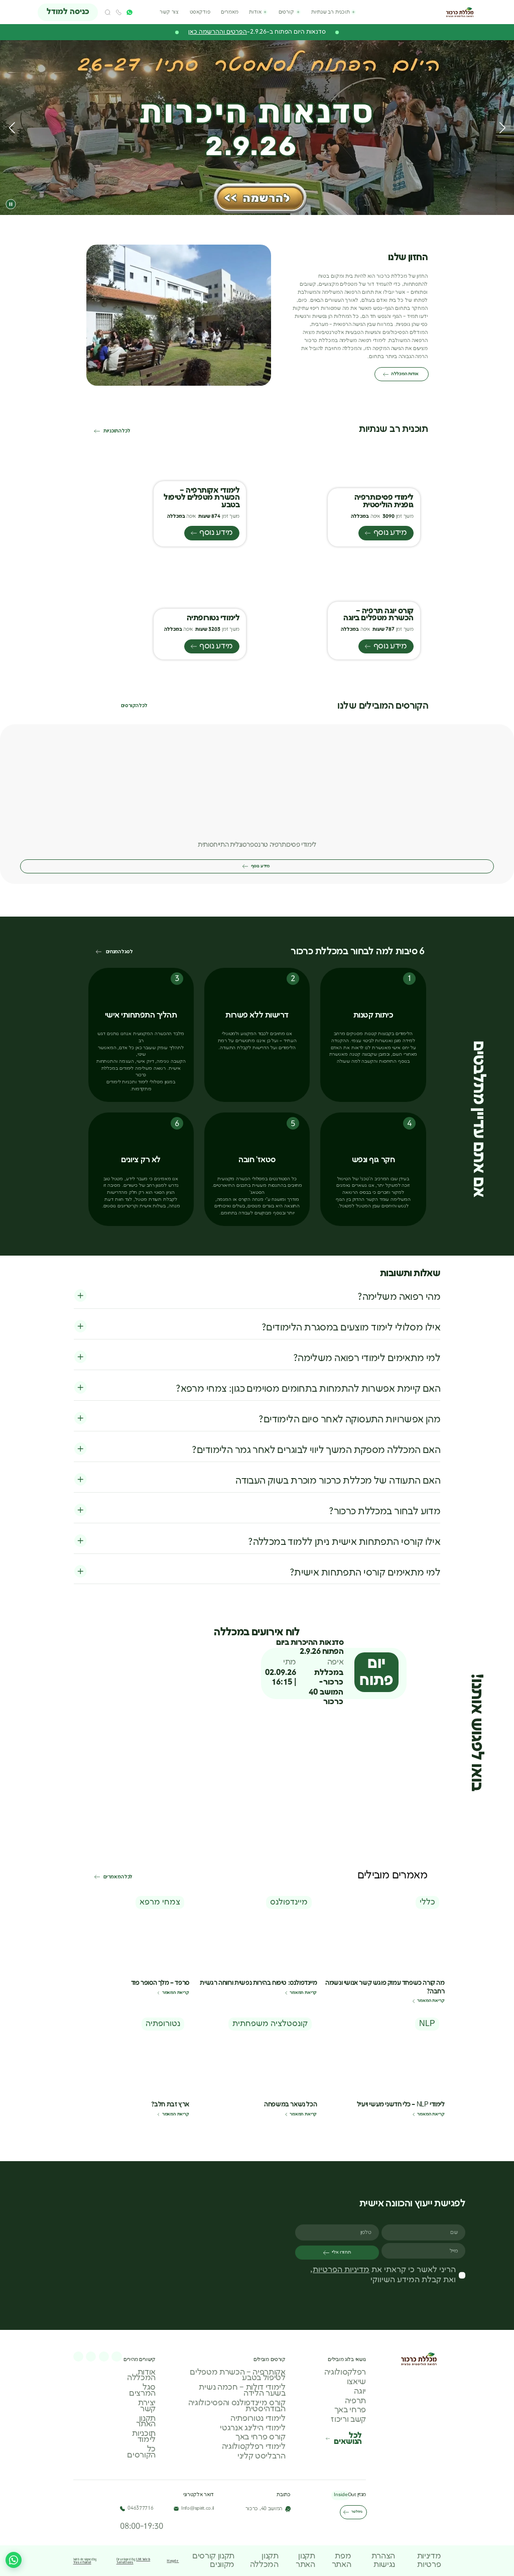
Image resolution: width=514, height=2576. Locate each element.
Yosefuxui (82, 2561)
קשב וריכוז (348, 2420)
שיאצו (356, 2382)
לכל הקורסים (134, 706)
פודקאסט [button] (200, 12)
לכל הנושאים (348, 2439)
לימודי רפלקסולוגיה (254, 2447)
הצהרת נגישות (383, 2560)
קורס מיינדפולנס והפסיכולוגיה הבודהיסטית (237, 2406)
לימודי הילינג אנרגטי (253, 2428)
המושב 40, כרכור (264, 2509)
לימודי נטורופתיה (258, 2418)
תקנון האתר (146, 2421)
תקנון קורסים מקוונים (213, 2560)
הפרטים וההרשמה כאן (218, 32)
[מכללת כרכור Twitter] (78, 2356)
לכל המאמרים (118, 1877)
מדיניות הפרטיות (341, 2269)
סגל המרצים (142, 2390)
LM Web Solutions (134, 2560)
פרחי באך (350, 2410)
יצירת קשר (147, 2406)
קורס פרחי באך (261, 2437)
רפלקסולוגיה (345, 2372)
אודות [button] (255, 12)
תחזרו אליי (341, 2252)
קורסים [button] (286, 12)
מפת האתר (342, 2560)
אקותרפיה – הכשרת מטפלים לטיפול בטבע (237, 2375)
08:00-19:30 (141, 2526)
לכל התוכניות (117, 431)
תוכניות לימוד (144, 2437)
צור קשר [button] (169, 12)
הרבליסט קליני (262, 2456)
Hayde (173, 2560)
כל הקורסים (141, 2452)
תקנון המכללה (264, 2560)
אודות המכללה (405, 374)
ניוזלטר (357, 2512)
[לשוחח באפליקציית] (129, 12)
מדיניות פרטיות (429, 2560)
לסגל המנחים (119, 952)
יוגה (360, 2391)
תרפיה (355, 2401)
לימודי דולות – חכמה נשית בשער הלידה (242, 2390)
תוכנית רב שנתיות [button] (330, 12)
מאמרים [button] (229, 12)
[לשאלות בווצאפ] (14, 2560)
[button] (108, 12)
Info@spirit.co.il (198, 2508)
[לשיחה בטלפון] (119, 12)
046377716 (140, 2508)
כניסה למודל (68, 12)
